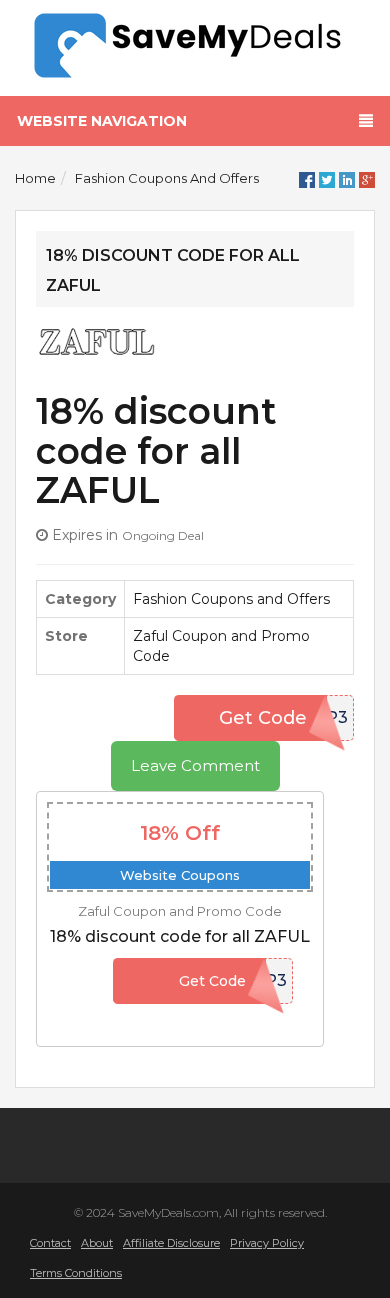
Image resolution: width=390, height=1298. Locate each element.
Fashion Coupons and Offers (167, 178)
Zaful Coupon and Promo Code (180, 911)
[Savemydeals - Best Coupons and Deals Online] (195, 46)
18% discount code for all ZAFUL (180, 936)
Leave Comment (195, 765)
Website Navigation (102, 121)
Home (35, 178)
